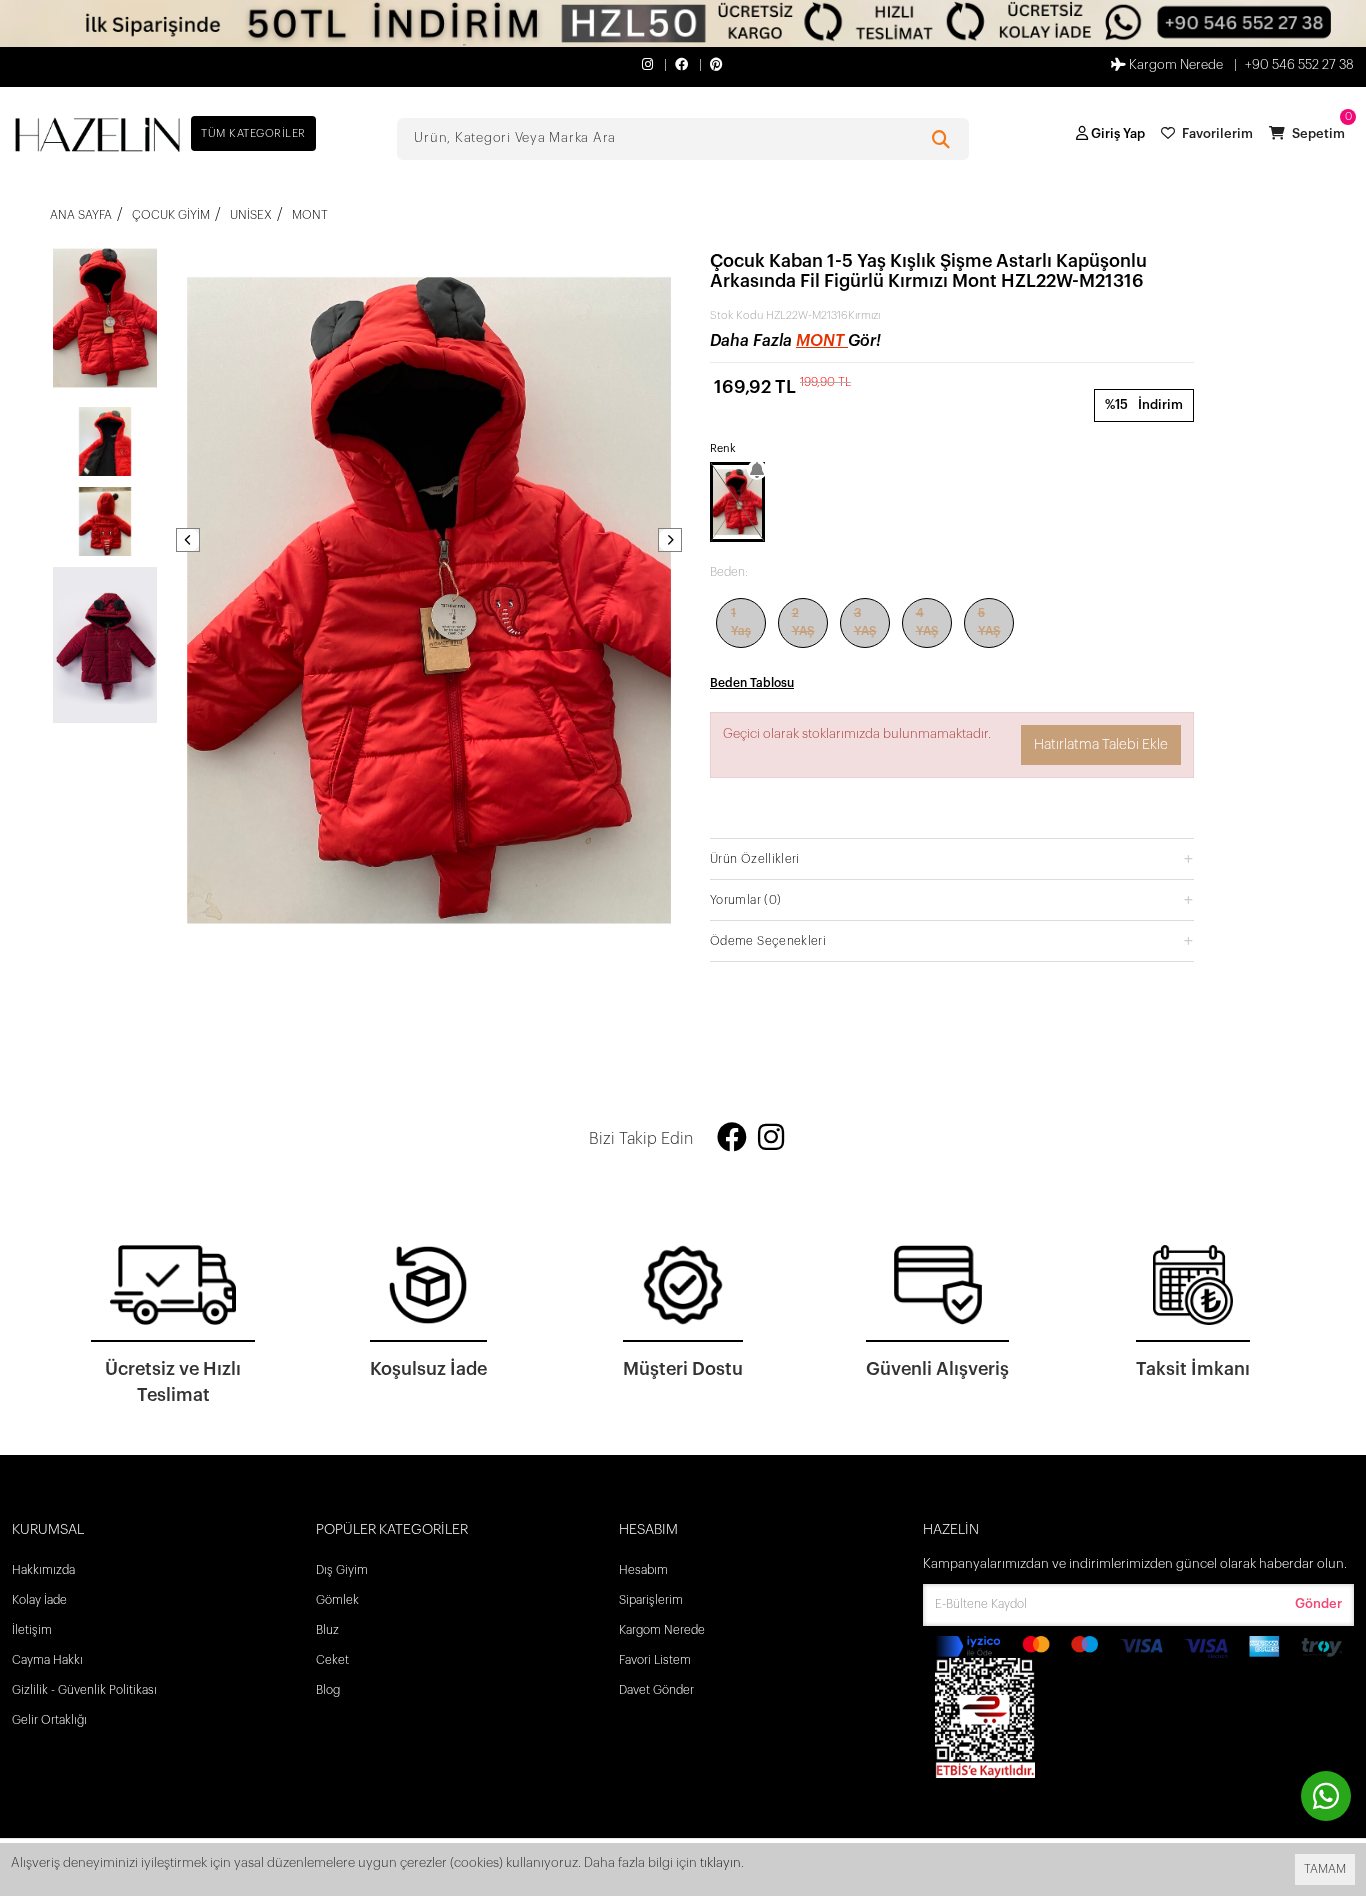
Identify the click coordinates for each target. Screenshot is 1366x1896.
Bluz (327, 1630)
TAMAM (1325, 1869)
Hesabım (643, 1570)
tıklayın (720, 1862)
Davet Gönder (656, 1690)
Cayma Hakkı (47, 1660)
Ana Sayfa (81, 215)
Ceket (332, 1660)
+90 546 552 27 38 (1299, 64)
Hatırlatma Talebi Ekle (1101, 745)
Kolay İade (39, 1600)
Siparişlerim (651, 1600)
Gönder (1318, 1603)
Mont (822, 341)
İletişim (32, 1630)
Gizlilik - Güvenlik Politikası (84, 1690)
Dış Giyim (342, 1570)
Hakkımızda (43, 1570)
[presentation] (188, 540)
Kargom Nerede (1174, 64)
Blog (328, 1690)
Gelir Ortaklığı (49, 1720)
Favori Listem (655, 1660)
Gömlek (337, 1600)
